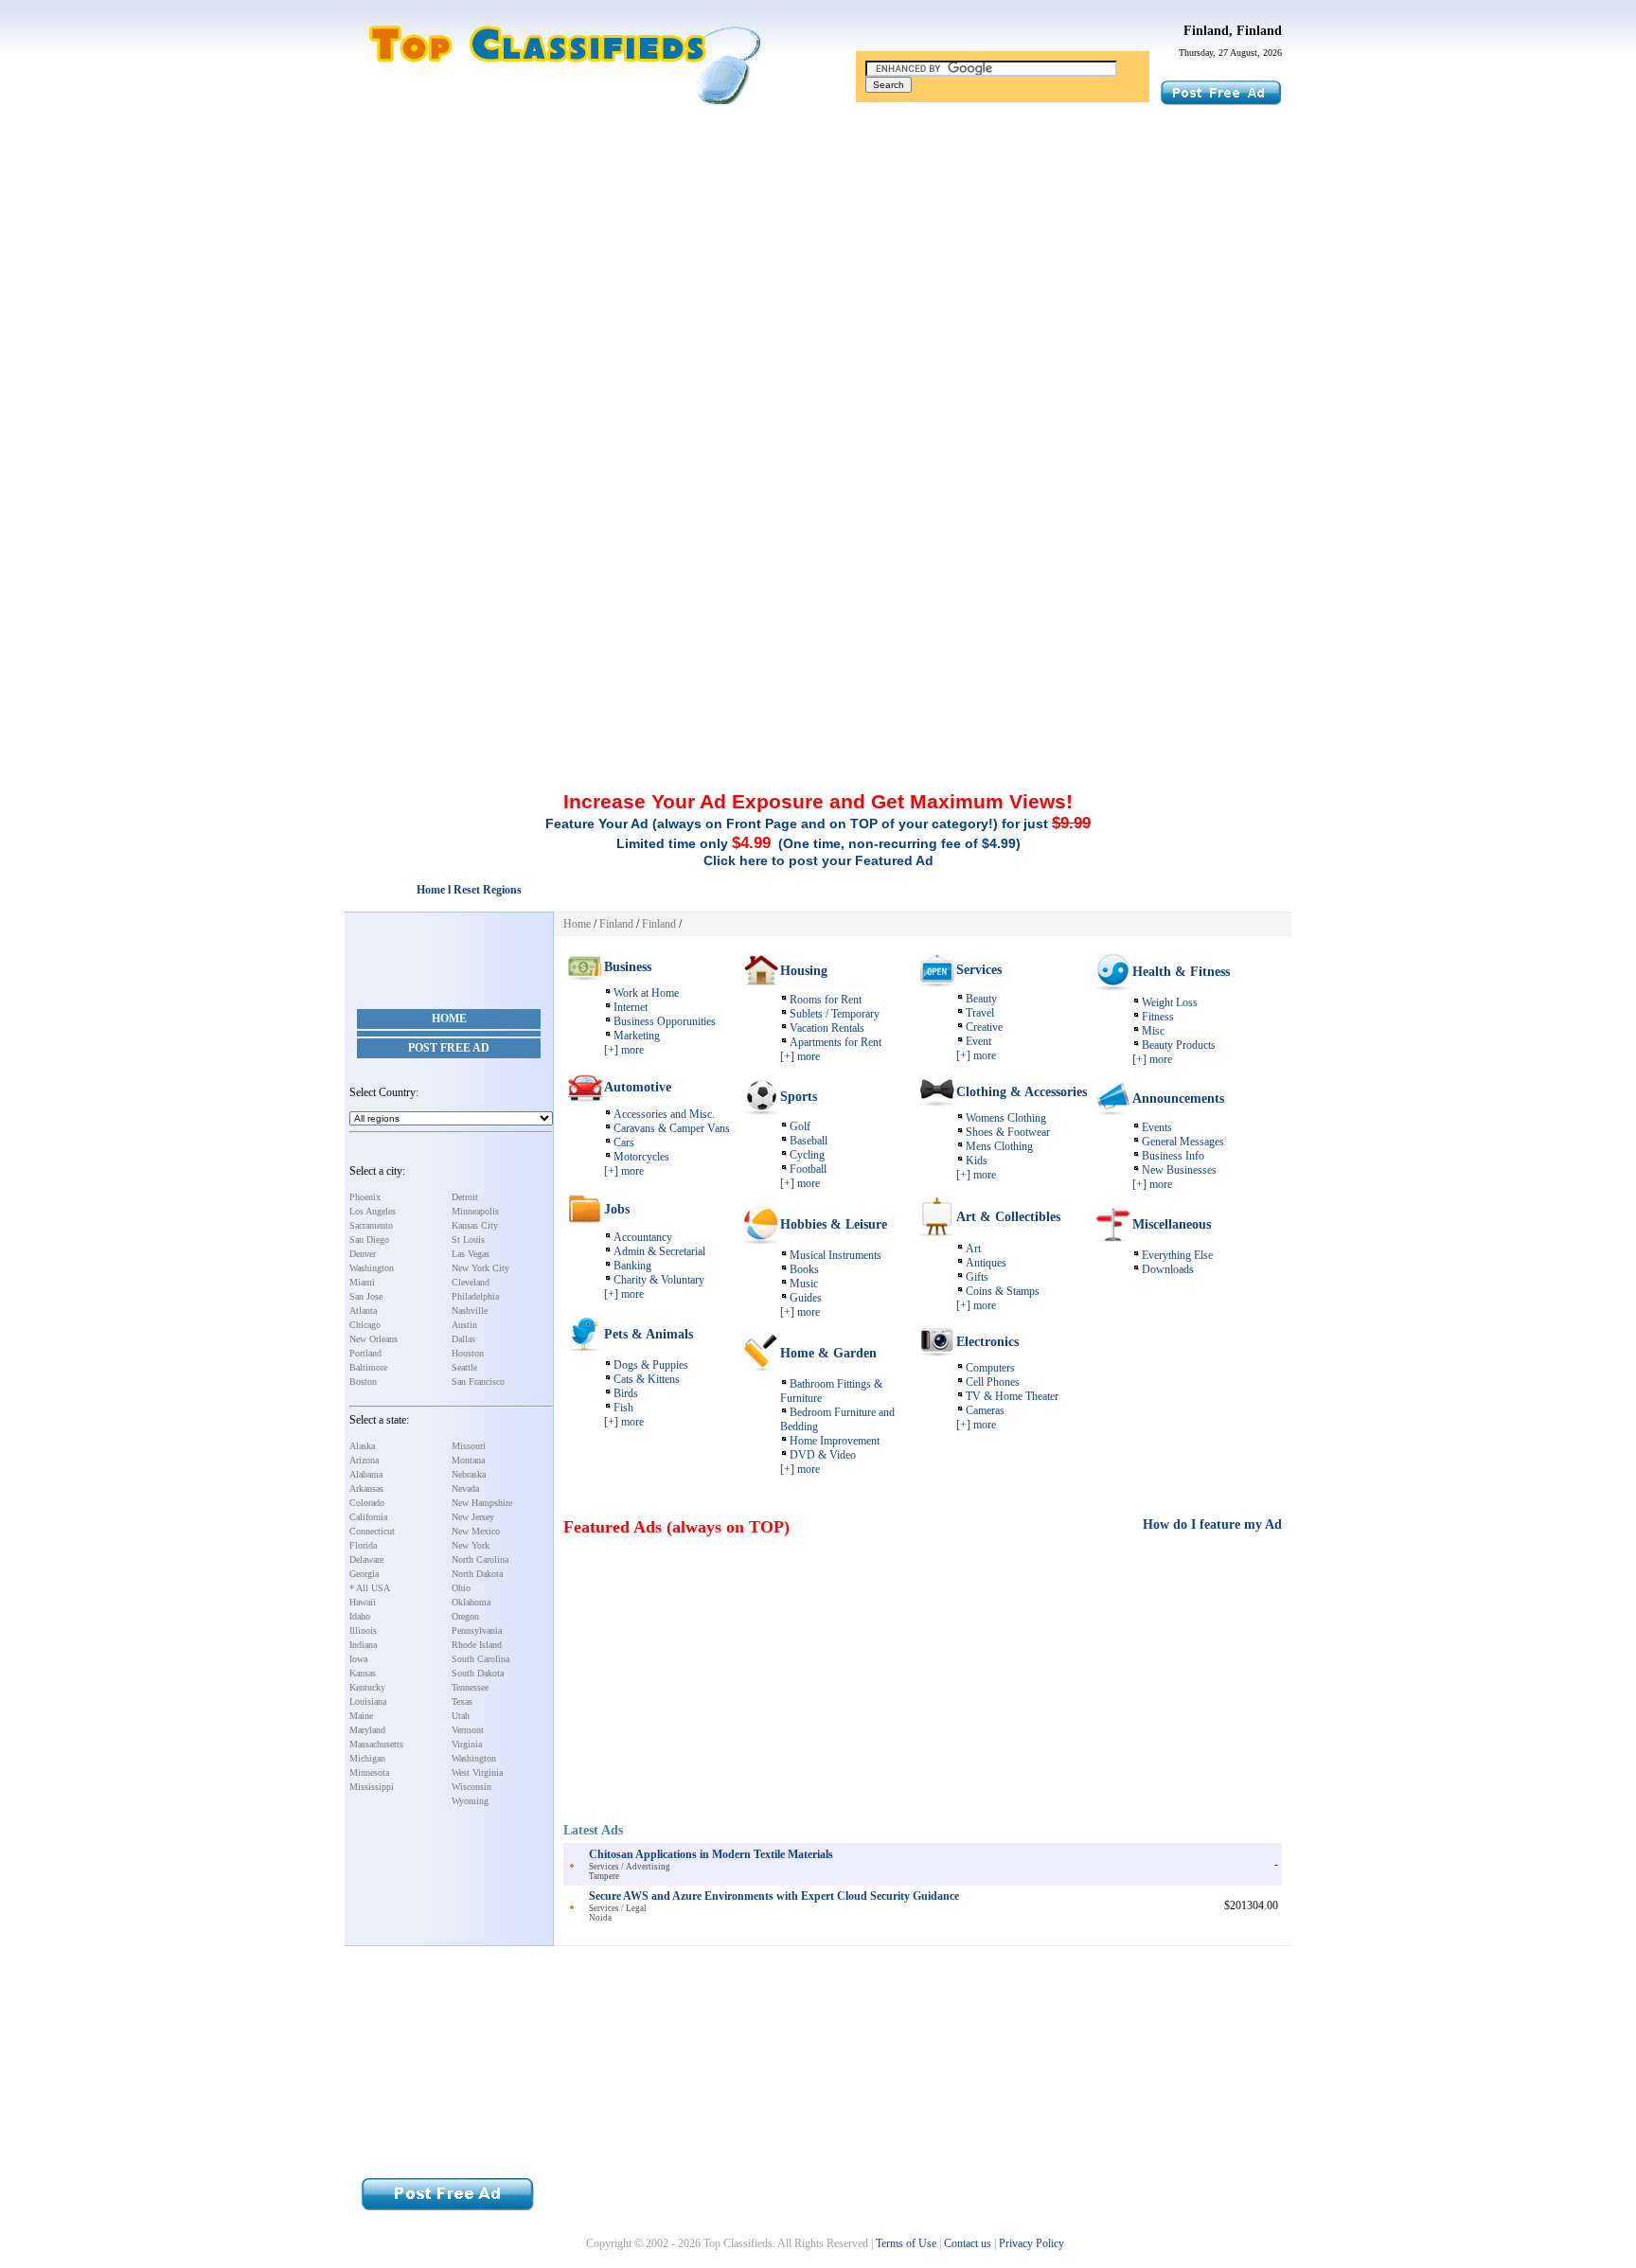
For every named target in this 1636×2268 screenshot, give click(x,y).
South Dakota (478, 1673)
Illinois (363, 1630)
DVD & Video (823, 1455)
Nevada (465, 1488)
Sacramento (371, 1225)
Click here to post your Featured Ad (818, 860)
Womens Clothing (1006, 1118)
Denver (363, 1254)
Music (804, 1284)
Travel (980, 1013)
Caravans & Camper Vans (672, 1128)
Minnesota (369, 1772)
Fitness (1158, 1017)
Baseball (809, 1141)
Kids (977, 1161)
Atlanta (363, 1311)
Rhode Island (477, 1645)
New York (471, 1545)
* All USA (370, 1588)
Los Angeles (373, 1211)
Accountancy (643, 1237)
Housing (804, 971)
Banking (632, 1266)
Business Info (1173, 1156)
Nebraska (469, 1474)
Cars (624, 1143)
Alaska (362, 1446)
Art (973, 1249)
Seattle (464, 1367)
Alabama (366, 1474)
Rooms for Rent (826, 1000)
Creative (984, 1027)
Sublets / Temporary (835, 1014)
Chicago (365, 1325)
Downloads (1168, 1269)
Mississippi (372, 1787)
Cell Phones (993, 1382)
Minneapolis (475, 1211)
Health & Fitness (1181, 972)
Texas (462, 1701)
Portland (365, 1353)
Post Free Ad (449, 1048)
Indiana (363, 1645)
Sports (799, 1097)
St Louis (468, 1240)
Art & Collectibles (1008, 1217)
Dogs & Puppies (651, 1365)
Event (978, 1041)
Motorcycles (641, 1157)
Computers (990, 1368)
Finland (616, 924)
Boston (363, 1382)
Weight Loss (1170, 1002)
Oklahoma (471, 1602)
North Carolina (480, 1559)
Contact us (968, 2243)
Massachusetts (376, 1744)
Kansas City (475, 1225)
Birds (626, 1393)
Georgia (364, 1574)
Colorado (367, 1503)
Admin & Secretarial (659, 1251)
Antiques (986, 1263)
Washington (372, 1268)
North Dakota (477, 1574)
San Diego (369, 1240)
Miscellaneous (1172, 1224)
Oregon (465, 1616)
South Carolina (480, 1659)
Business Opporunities (665, 1021)
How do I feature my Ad (1212, 1524)
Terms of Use (906, 2243)
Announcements (1178, 1099)
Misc (1153, 1031)
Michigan (367, 1758)
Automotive (638, 1087)
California (368, 1517)
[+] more (624, 1050)
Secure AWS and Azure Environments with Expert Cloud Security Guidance (774, 1896)
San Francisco (478, 1382)
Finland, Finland (1233, 31)
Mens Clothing (999, 1146)
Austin (464, 1325)
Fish (623, 1408)
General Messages (1183, 1142)
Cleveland (471, 1282)
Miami (362, 1282)
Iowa (358, 1659)
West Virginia (477, 1772)
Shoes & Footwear (1008, 1132)
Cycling (807, 1155)
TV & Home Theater (1012, 1396)
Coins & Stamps (1003, 1291)
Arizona (364, 1460)
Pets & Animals (649, 1334)
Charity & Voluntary (659, 1280)
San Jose (366, 1296)
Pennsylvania (477, 1630)
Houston (468, 1353)
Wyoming (470, 1801)
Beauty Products (1179, 1045)
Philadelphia (475, 1296)
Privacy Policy (1031, 2243)
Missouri (469, 1446)
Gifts (977, 1277)
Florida (363, 1545)
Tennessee (470, 1687)
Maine (361, 1716)
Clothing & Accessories (1022, 1092)
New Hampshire (482, 1503)
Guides (806, 1298)
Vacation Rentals (827, 1028)
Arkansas (366, 1488)
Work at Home (646, 993)
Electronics (987, 1342)
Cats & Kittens (647, 1379)
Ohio (461, 1588)
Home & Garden (828, 1353)
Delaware (366, 1559)
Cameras (985, 1410)
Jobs (617, 1209)
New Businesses (1179, 1170)
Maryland (367, 1730)
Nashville (470, 1311)
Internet (631, 1007)
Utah (461, 1716)
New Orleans (373, 1339)
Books (804, 1269)
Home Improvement (835, 1441)
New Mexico (476, 1531)
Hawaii (363, 1602)
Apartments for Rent (836, 1042)
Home (449, 1019)
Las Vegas (471, 1254)
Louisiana (368, 1701)
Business (628, 967)
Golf (800, 1126)
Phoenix (365, 1197)
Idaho (360, 1616)
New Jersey (473, 1517)
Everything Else (1177, 1255)
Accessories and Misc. (664, 1114)
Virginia (467, 1744)
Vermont (468, 1730)
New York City (480, 1268)
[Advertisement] (818, 258)
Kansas (363, 1673)
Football (808, 1169)
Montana (468, 1460)
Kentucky (367, 1687)
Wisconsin (471, 1787)
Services (979, 970)
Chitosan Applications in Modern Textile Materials (711, 1854)
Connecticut (372, 1531)
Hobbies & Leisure (834, 1224)
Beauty (981, 999)
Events (1157, 1127)
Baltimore (368, 1367)
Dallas (463, 1339)
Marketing (637, 1036)
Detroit (465, 1197)
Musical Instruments (836, 1255)
